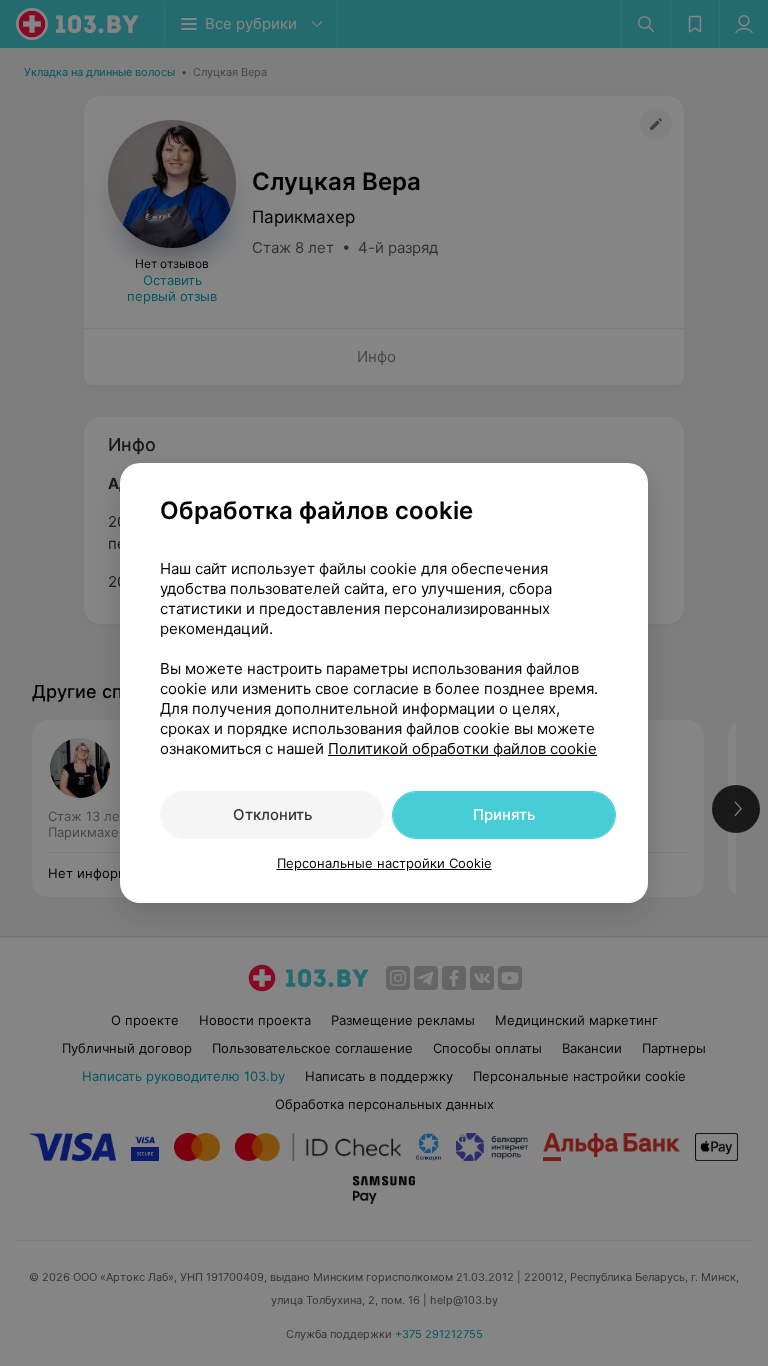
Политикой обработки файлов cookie (462, 748)
